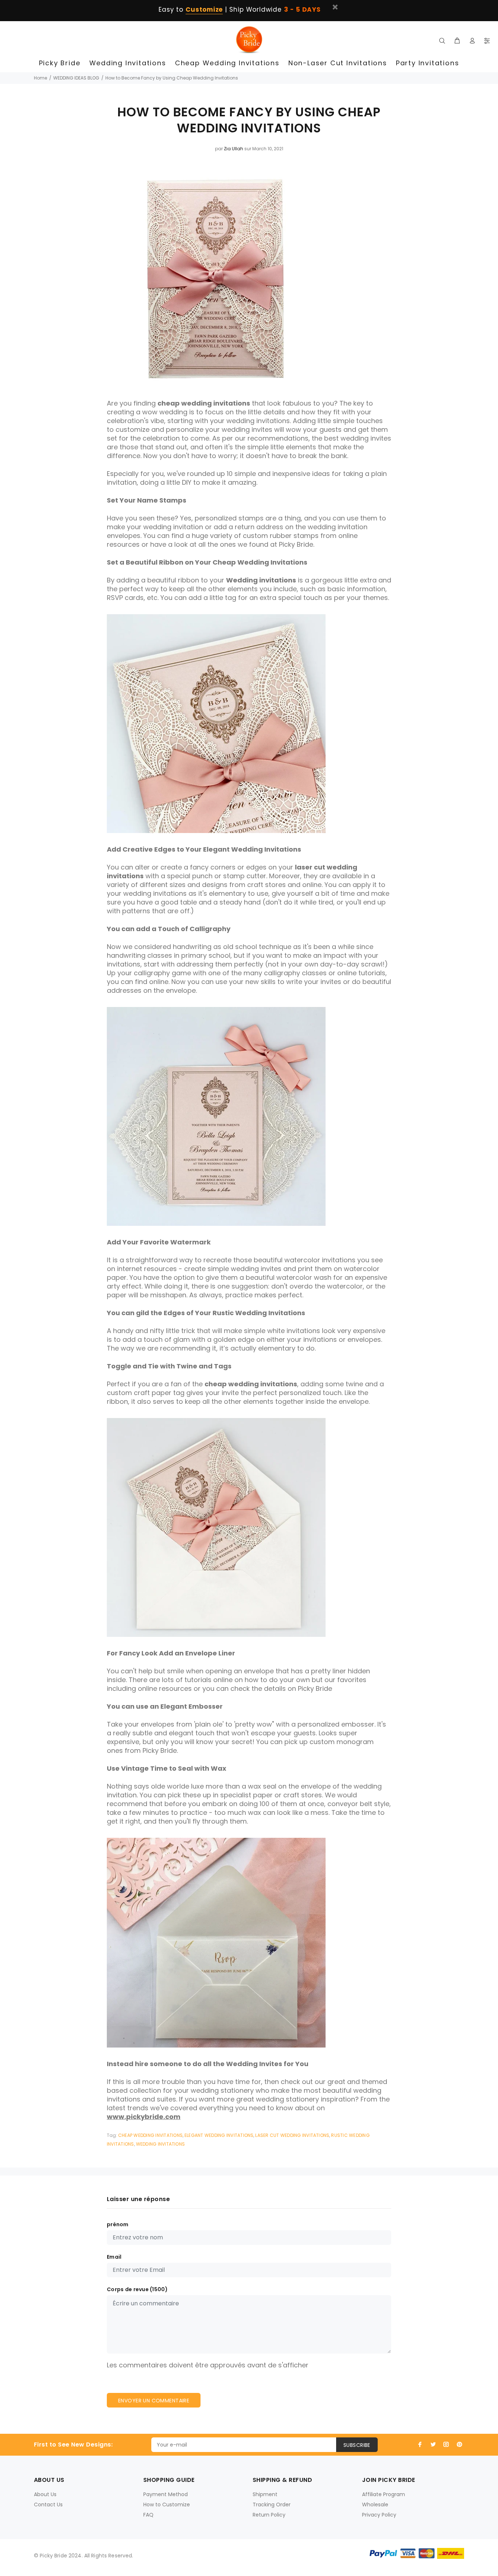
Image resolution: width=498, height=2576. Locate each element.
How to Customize (167, 2505)
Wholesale (375, 2505)
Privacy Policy (379, 2515)
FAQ (148, 2515)
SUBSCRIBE (357, 2445)
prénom (118, 2224)
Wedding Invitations (161, 2144)
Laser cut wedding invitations (292, 2135)
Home (40, 78)
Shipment (265, 2494)
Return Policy (269, 2515)
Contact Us (48, 2505)
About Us (45, 2494)
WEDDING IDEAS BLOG (76, 78)
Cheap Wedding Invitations (150, 2135)
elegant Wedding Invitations (219, 2135)
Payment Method (166, 2494)
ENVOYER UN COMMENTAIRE (154, 2401)
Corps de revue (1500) (137, 2289)
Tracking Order (272, 2505)
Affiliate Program (384, 2494)
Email (114, 2257)
